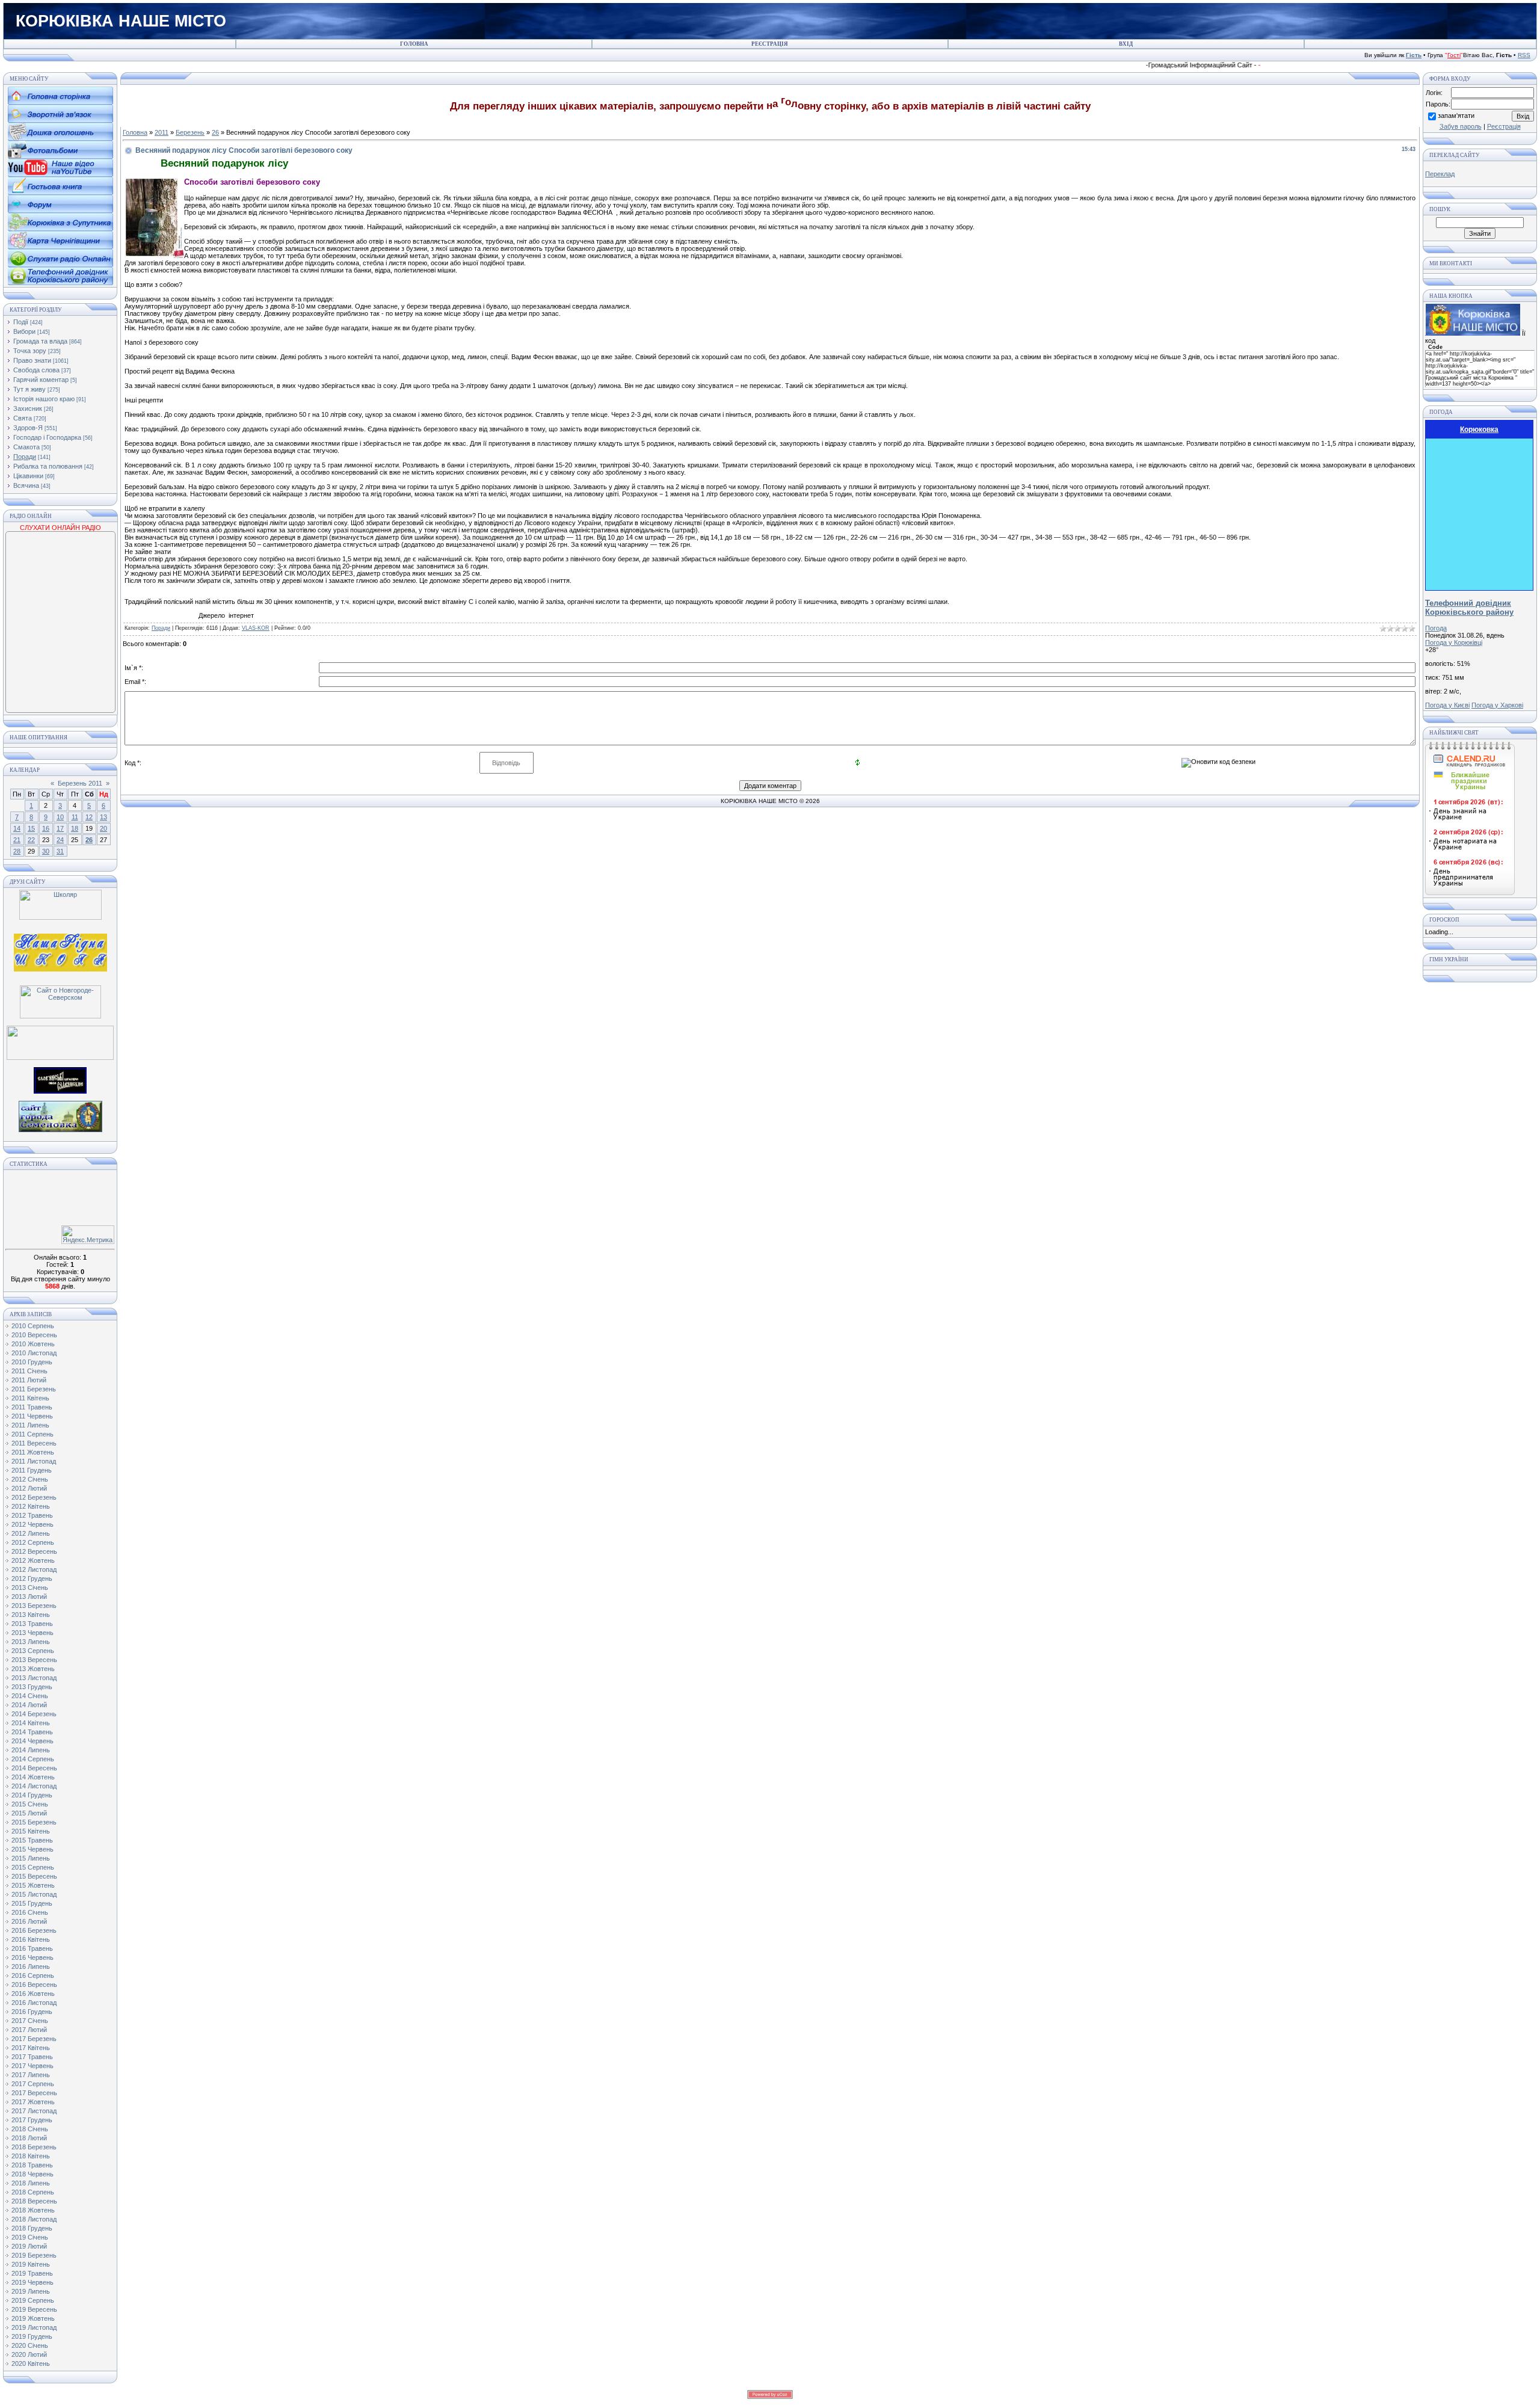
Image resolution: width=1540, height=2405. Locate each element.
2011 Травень (32, 1407)
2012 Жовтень (33, 1560)
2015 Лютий (29, 1813)
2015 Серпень (33, 1867)
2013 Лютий (29, 1597)
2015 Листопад (34, 1894)
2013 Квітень (31, 1615)
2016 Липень (31, 1966)
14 (17, 828)
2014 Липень (31, 1750)
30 (46, 851)
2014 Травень (32, 1732)
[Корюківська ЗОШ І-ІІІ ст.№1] (60, 952)
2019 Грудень (32, 2336)
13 (103, 817)
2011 (162, 132)
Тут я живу (29, 389)
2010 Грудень (32, 1362)
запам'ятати (1456, 115)
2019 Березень (34, 2255)
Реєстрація (1504, 126)
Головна (135, 132)
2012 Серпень (33, 1542)
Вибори (24, 331)
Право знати (32, 360)
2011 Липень (30, 1425)
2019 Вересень (34, 2309)
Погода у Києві (1447, 705)
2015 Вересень (34, 1876)
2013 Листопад (34, 1678)
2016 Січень (30, 1912)
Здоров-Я (28, 428)
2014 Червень (32, 1741)
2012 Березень (34, 1497)
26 (89, 840)
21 (17, 840)
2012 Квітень (31, 1506)
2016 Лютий (29, 1921)
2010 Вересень (34, 1335)
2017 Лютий (29, 2030)
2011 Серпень (32, 1434)
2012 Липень (31, 1533)
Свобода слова (36, 370)
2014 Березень (34, 1714)
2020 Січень (30, 2345)
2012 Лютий (29, 1488)
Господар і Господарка (47, 437)
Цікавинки (28, 476)
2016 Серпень (33, 1975)
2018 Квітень (31, 2156)
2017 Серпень (33, 2084)
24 (60, 840)
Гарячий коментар (41, 380)
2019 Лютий (29, 2246)
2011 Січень (29, 1371)
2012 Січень (30, 1479)
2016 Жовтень (33, 1994)
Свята (23, 418)
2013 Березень (34, 1606)
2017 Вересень (34, 2093)
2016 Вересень (34, 1985)
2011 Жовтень (33, 1452)
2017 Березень (34, 2039)
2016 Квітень (31, 1939)
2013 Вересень (34, 1660)
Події (21, 322)
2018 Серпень (33, 2192)
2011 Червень (32, 1416)
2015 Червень (32, 1849)
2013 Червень (32, 1633)
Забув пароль (1461, 126)
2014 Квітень (31, 1723)
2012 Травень (32, 1515)
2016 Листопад (34, 2003)
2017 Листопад (34, 2111)
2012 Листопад (34, 1569)
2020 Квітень (31, 2363)
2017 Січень (30, 2021)
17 (60, 828)
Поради (25, 457)
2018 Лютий (29, 2138)
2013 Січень (30, 1587)
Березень (190, 132)
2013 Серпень (33, 1651)
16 (46, 828)
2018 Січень (30, 2129)
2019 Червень (32, 2282)
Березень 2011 (80, 783)
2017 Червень (32, 2066)
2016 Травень (32, 1948)
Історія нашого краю (44, 399)
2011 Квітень (30, 1398)
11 (75, 817)
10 (60, 817)
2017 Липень (31, 2075)
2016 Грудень (32, 2012)
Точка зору (30, 351)
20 (103, 828)
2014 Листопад (34, 1786)
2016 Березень (34, 1930)
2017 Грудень (32, 2120)
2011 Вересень (34, 1443)
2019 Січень (30, 2237)
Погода (1436, 628)
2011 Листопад (34, 1461)
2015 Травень (32, 1840)
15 (31, 828)
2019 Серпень (33, 2300)
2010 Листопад (34, 1353)
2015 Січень (30, 1804)
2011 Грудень (32, 1470)
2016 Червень (32, 1957)
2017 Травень (32, 2057)
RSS (1524, 55)
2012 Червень (32, 1524)
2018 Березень (34, 2147)
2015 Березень (34, 1822)
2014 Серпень (33, 1759)
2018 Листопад (34, 2219)
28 (17, 851)
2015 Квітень (31, 1831)
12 (89, 817)
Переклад (1440, 174)
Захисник (28, 408)
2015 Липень (31, 1858)
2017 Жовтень (33, 2102)
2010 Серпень (33, 1326)
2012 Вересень (34, 1551)
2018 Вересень (34, 2201)
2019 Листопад (34, 2327)
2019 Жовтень (33, 2318)
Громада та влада (40, 341)
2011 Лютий (29, 1380)
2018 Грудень (32, 2228)
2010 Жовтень (33, 1344)
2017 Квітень (31, 2048)
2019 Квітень (31, 2264)
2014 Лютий (29, 1705)
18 (75, 828)
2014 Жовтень (33, 1777)
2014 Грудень (32, 1795)
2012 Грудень (32, 1578)
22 (31, 840)
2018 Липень (31, 2183)
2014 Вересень (34, 1768)
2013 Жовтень (33, 1669)
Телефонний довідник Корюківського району (1469, 608)
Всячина (26, 485)
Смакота (26, 447)
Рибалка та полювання (48, 466)
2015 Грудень (32, 1903)
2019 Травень (32, 2273)
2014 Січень (30, 1696)
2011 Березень (34, 1389)
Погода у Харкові (1497, 705)
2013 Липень (31, 1642)
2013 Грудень (32, 1687)
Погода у (1454, 642)
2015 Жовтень (33, 1885)
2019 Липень (31, 2291)
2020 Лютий (29, 2354)
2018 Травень (32, 2165)
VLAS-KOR (256, 628)
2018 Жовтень (33, 2210)
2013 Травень (32, 1624)
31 (60, 851)
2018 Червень (32, 2174)
